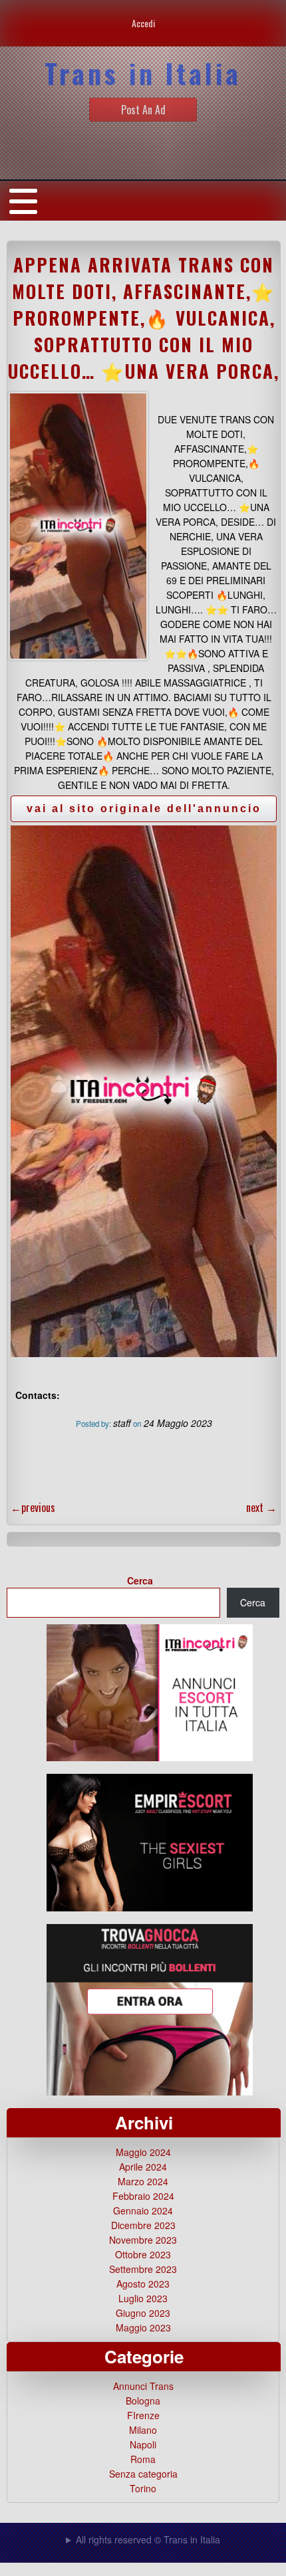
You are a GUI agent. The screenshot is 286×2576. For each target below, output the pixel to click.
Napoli (143, 2444)
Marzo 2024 (143, 2181)
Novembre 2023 (143, 2240)
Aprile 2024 (143, 2167)
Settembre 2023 (143, 2269)
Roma (143, 2459)
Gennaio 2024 (143, 2210)
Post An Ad (143, 110)
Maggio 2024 (143, 2152)
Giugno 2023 (143, 2313)
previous (33, 1507)
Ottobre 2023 (143, 2254)
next (261, 1507)
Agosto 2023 (143, 2284)
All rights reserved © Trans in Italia (148, 2539)
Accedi (143, 23)
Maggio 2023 (143, 2327)
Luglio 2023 (143, 2298)
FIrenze (143, 2415)
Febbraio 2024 (143, 2196)
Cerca (140, 1580)
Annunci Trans (143, 2386)
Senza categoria (143, 2474)
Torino (143, 2488)
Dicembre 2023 (143, 2225)
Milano (143, 2430)
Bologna (143, 2401)
